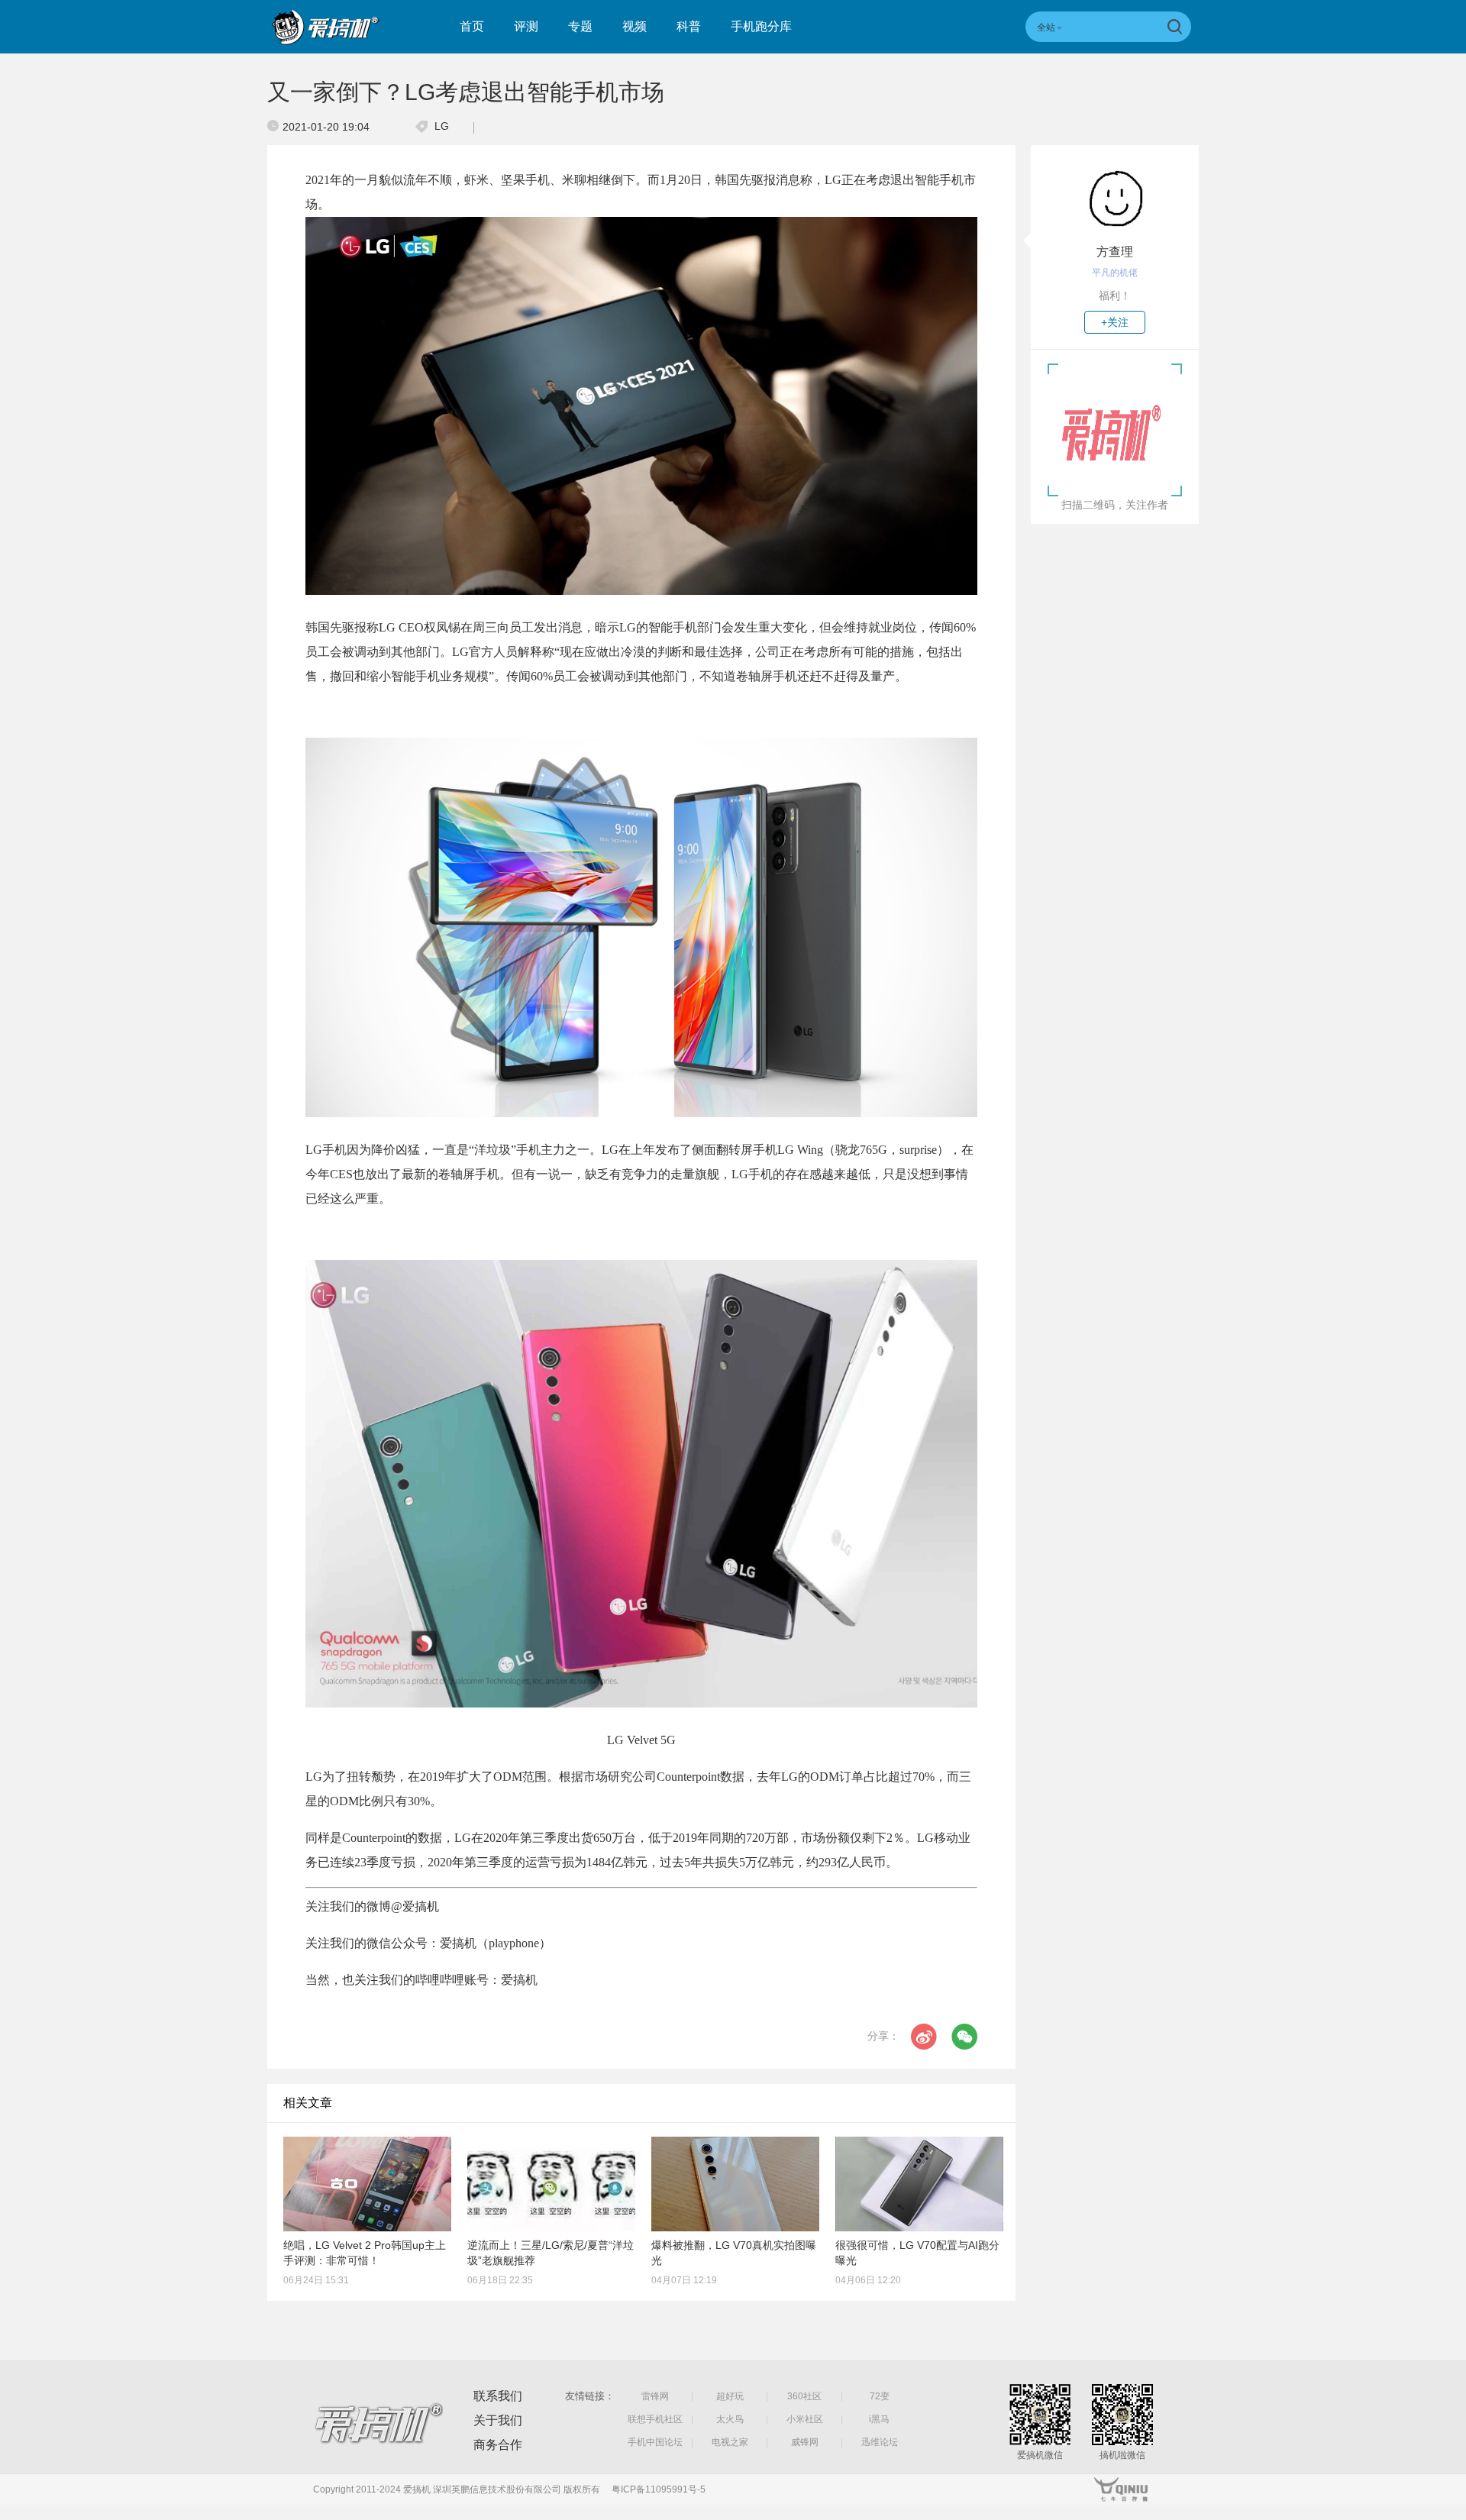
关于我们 (498, 2420)
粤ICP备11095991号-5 (659, 2489)
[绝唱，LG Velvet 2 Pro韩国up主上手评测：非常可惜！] (367, 2184)
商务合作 (498, 2445)
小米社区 (805, 2419)
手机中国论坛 (655, 2442)
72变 (880, 2396)
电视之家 (730, 2442)
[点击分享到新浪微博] (924, 2037)
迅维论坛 (880, 2442)
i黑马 (879, 2419)
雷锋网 (655, 2396)
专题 (580, 26)
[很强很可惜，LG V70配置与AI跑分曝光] (919, 2184)
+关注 (1115, 322)
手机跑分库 (761, 26)
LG (442, 126)
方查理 (1115, 252)
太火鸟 (730, 2419)
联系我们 (498, 2396)
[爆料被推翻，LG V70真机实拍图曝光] (735, 2184)
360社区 (804, 2396)
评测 (526, 26)
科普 (689, 26)
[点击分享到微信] (964, 2037)
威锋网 (805, 2442)
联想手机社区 (655, 2419)
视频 (635, 26)
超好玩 (730, 2396)
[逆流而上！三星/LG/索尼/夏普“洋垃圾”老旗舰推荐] (551, 2184)
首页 (472, 26)
